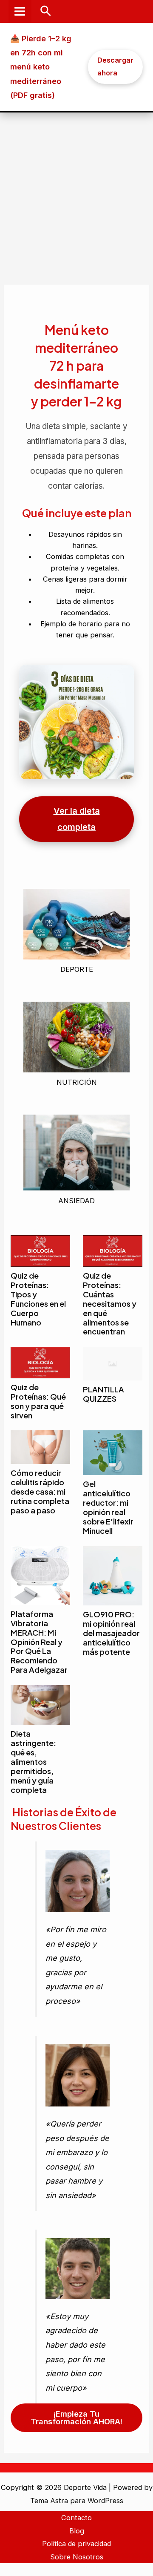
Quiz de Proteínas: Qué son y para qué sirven (38, 1401)
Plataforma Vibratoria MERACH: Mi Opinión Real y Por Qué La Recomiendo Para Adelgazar (39, 1642)
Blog (77, 2531)
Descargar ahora (115, 66)
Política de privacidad (76, 2544)
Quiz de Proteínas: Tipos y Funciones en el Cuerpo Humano (38, 1299)
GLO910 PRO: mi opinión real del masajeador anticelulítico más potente (111, 1633)
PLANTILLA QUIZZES (103, 1394)
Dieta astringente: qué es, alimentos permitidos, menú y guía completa (33, 1761)
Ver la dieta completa (77, 819)
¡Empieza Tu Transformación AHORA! (76, 2418)
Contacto (76, 2518)
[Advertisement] (76, 193)
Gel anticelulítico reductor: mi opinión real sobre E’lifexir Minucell (108, 1507)
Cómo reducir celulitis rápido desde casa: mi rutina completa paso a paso (40, 1491)
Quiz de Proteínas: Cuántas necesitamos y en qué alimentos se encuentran (110, 1303)
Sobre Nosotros (77, 2557)
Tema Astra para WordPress (77, 2501)
